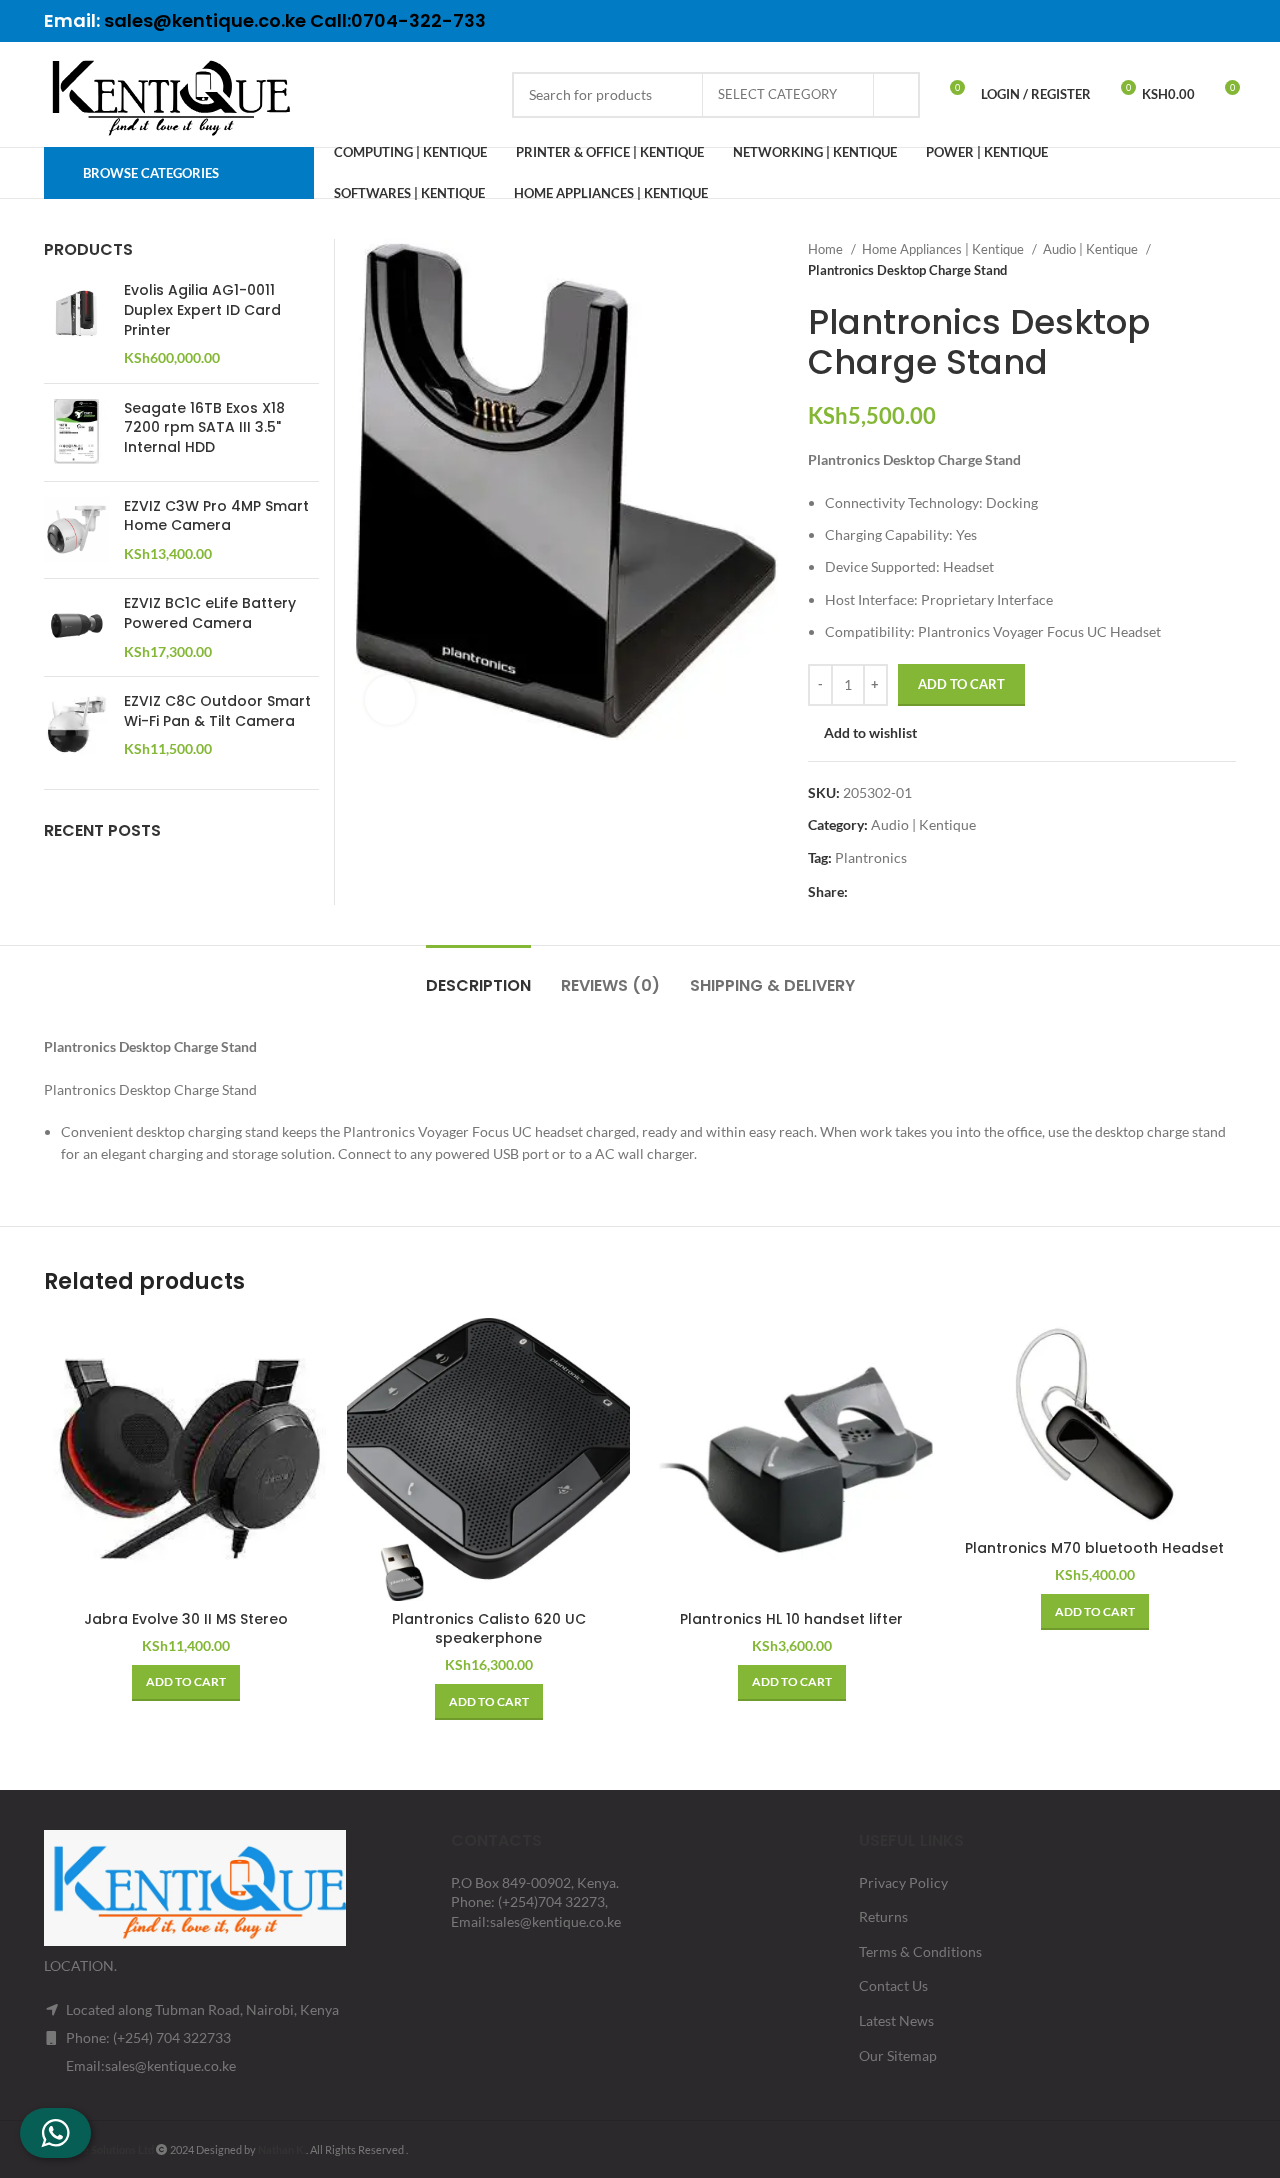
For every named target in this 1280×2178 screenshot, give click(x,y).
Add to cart (961, 684)
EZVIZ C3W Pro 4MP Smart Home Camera (216, 516)
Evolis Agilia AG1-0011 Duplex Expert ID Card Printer (202, 310)
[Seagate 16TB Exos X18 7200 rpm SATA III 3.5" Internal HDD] (76, 432)
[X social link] (1145, 21)
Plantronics (871, 857)
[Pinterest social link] (1171, 21)
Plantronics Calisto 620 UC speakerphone (489, 1629)
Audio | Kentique (1092, 249)
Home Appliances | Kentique (944, 249)
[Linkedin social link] (1197, 21)
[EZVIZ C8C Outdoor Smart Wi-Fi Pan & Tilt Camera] (76, 725)
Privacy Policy (903, 1882)
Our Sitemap (898, 2055)
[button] (186, 1683)
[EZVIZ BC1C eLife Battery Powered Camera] (76, 627)
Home (827, 249)
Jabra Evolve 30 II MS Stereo (186, 1619)
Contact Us (893, 1985)
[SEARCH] (897, 95)
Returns (883, 1916)
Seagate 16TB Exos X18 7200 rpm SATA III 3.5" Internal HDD (204, 428)
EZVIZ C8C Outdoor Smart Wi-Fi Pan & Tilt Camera (217, 711)
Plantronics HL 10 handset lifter (791, 1619)
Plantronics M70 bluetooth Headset (1094, 1548)
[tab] (478, 975)
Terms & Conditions (920, 1951)
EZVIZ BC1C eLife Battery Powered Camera (210, 613)
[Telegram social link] (1223, 21)
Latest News (896, 2020)
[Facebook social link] (1119, 21)
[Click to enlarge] (390, 700)
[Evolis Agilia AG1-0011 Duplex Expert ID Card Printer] (76, 324)
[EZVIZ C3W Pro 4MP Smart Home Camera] (76, 530)
